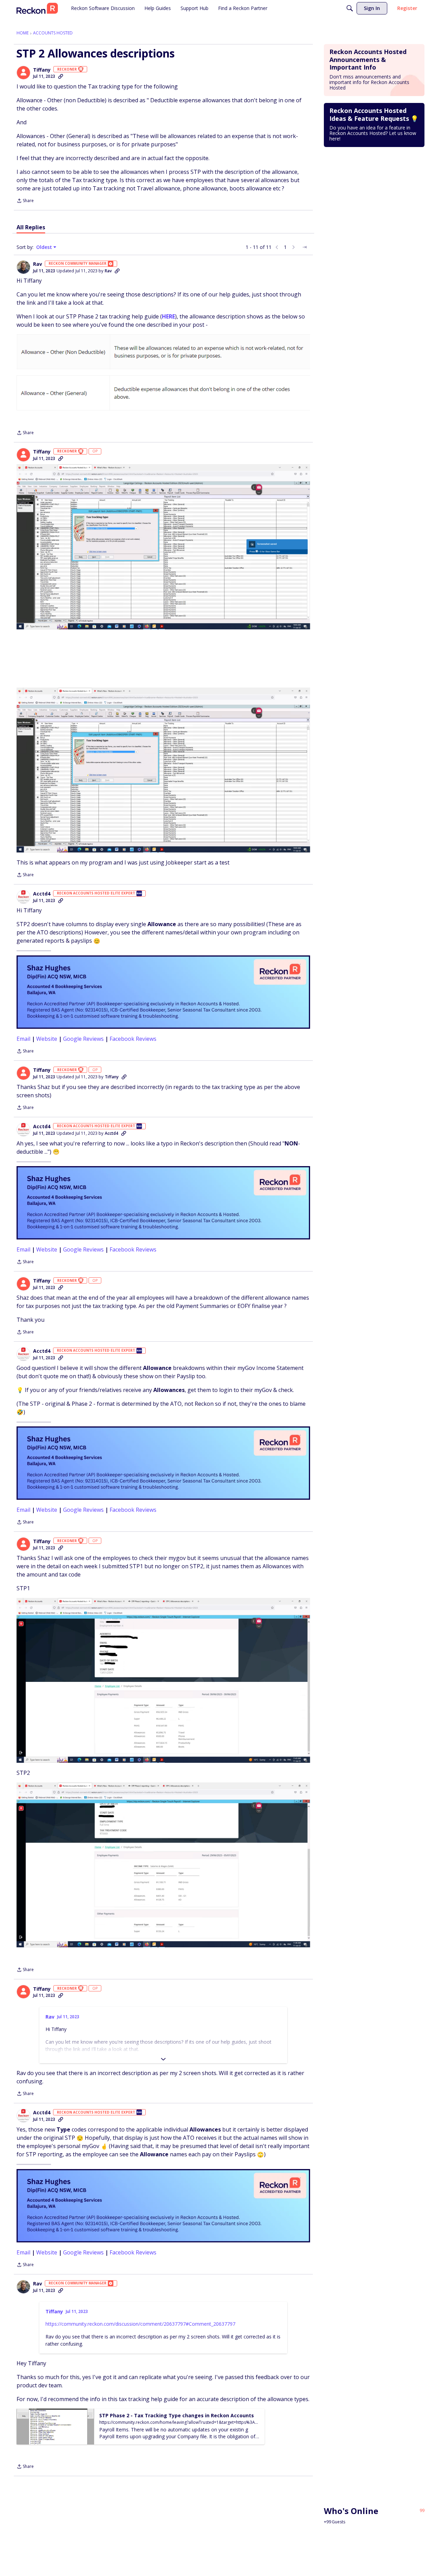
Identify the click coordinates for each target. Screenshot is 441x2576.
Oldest (45, 247)
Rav (38, 264)
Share (25, 201)
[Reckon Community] (37, 8)
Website (47, 1039)
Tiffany (42, 70)
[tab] (31, 227)
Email (23, 1039)
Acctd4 (42, 894)
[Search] (350, 8)
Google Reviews (83, 1039)
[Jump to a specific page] (305, 247)
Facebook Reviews (133, 1039)
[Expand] (163, 2059)
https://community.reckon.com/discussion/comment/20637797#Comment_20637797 (140, 2324)
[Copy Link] (61, 76)
